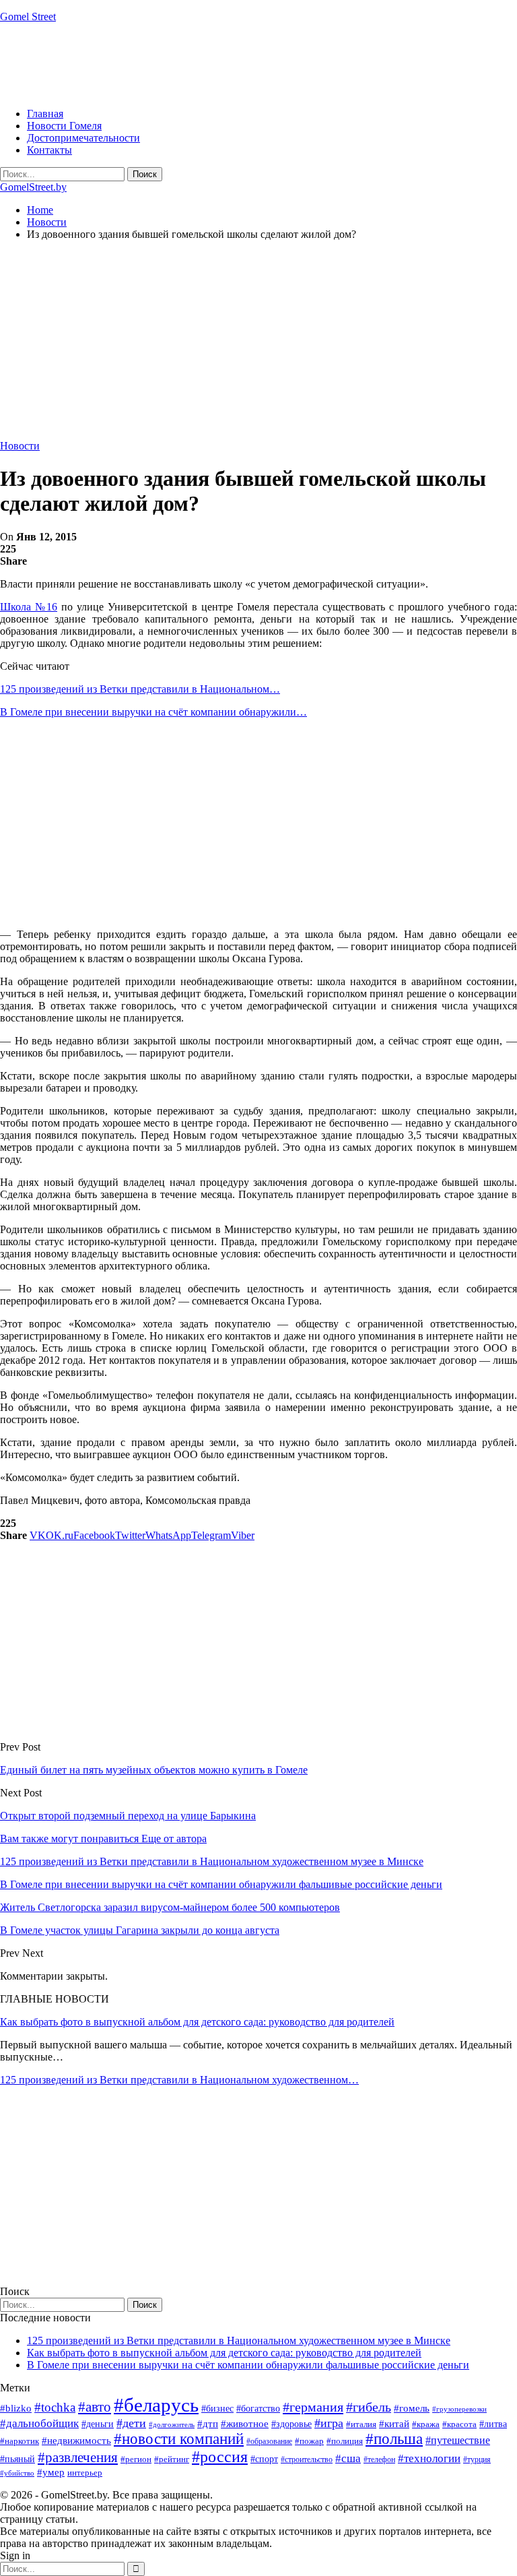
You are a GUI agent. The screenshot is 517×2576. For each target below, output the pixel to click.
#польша (394, 2439)
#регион (136, 2459)
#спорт (264, 2459)
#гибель (369, 2407)
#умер (51, 2472)
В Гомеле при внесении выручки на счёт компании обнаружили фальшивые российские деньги (248, 2365)
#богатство (258, 2408)
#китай (394, 2424)
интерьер (85, 2473)
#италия (361, 2424)
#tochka (55, 2407)
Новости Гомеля (64, 126)
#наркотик (20, 2441)
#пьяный (18, 2459)
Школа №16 (29, 607)
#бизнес (217, 2409)
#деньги (98, 2424)
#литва (493, 2424)
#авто (95, 2407)
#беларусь (156, 2405)
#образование (269, 2441)
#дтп (208, 2424)
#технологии (429, 2458)
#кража (426, 2424)
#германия (313, 2407)
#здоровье (291, 2424)
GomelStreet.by (33, 187)
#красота (459, 2424)
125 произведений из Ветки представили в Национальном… (140, 689)
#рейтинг (172, 2459)
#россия (220, 2457)
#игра (329, 2423)
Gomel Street (28, 17)
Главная (45, 114)
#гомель (412, 2408)
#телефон (379, 2459)
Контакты (49, 150)
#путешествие (458, 2440)
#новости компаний (179, 2439)
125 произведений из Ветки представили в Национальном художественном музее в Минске (239, 2341)
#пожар (309, 2441)
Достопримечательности (83, 138)
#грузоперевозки (459, 2409)
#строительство (307, 2459)
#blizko (16, 2408)
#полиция (345, 2441)
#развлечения (78, 2457)
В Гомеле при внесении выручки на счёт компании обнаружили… (153, 712)
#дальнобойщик (39, 2423)
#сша (348, 2458)
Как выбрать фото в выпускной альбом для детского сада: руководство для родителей (197, 2022)
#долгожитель (172, 2424)
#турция (477, 2459)
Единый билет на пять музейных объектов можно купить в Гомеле (154, 1770)
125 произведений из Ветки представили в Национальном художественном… (179, 2080)
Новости (20, 446)
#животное (245, 2423)
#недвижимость (76, 2441)
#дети (131, 2423)
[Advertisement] (245, 64)
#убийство (17, 2473)
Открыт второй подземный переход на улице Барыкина (128, 1816)
